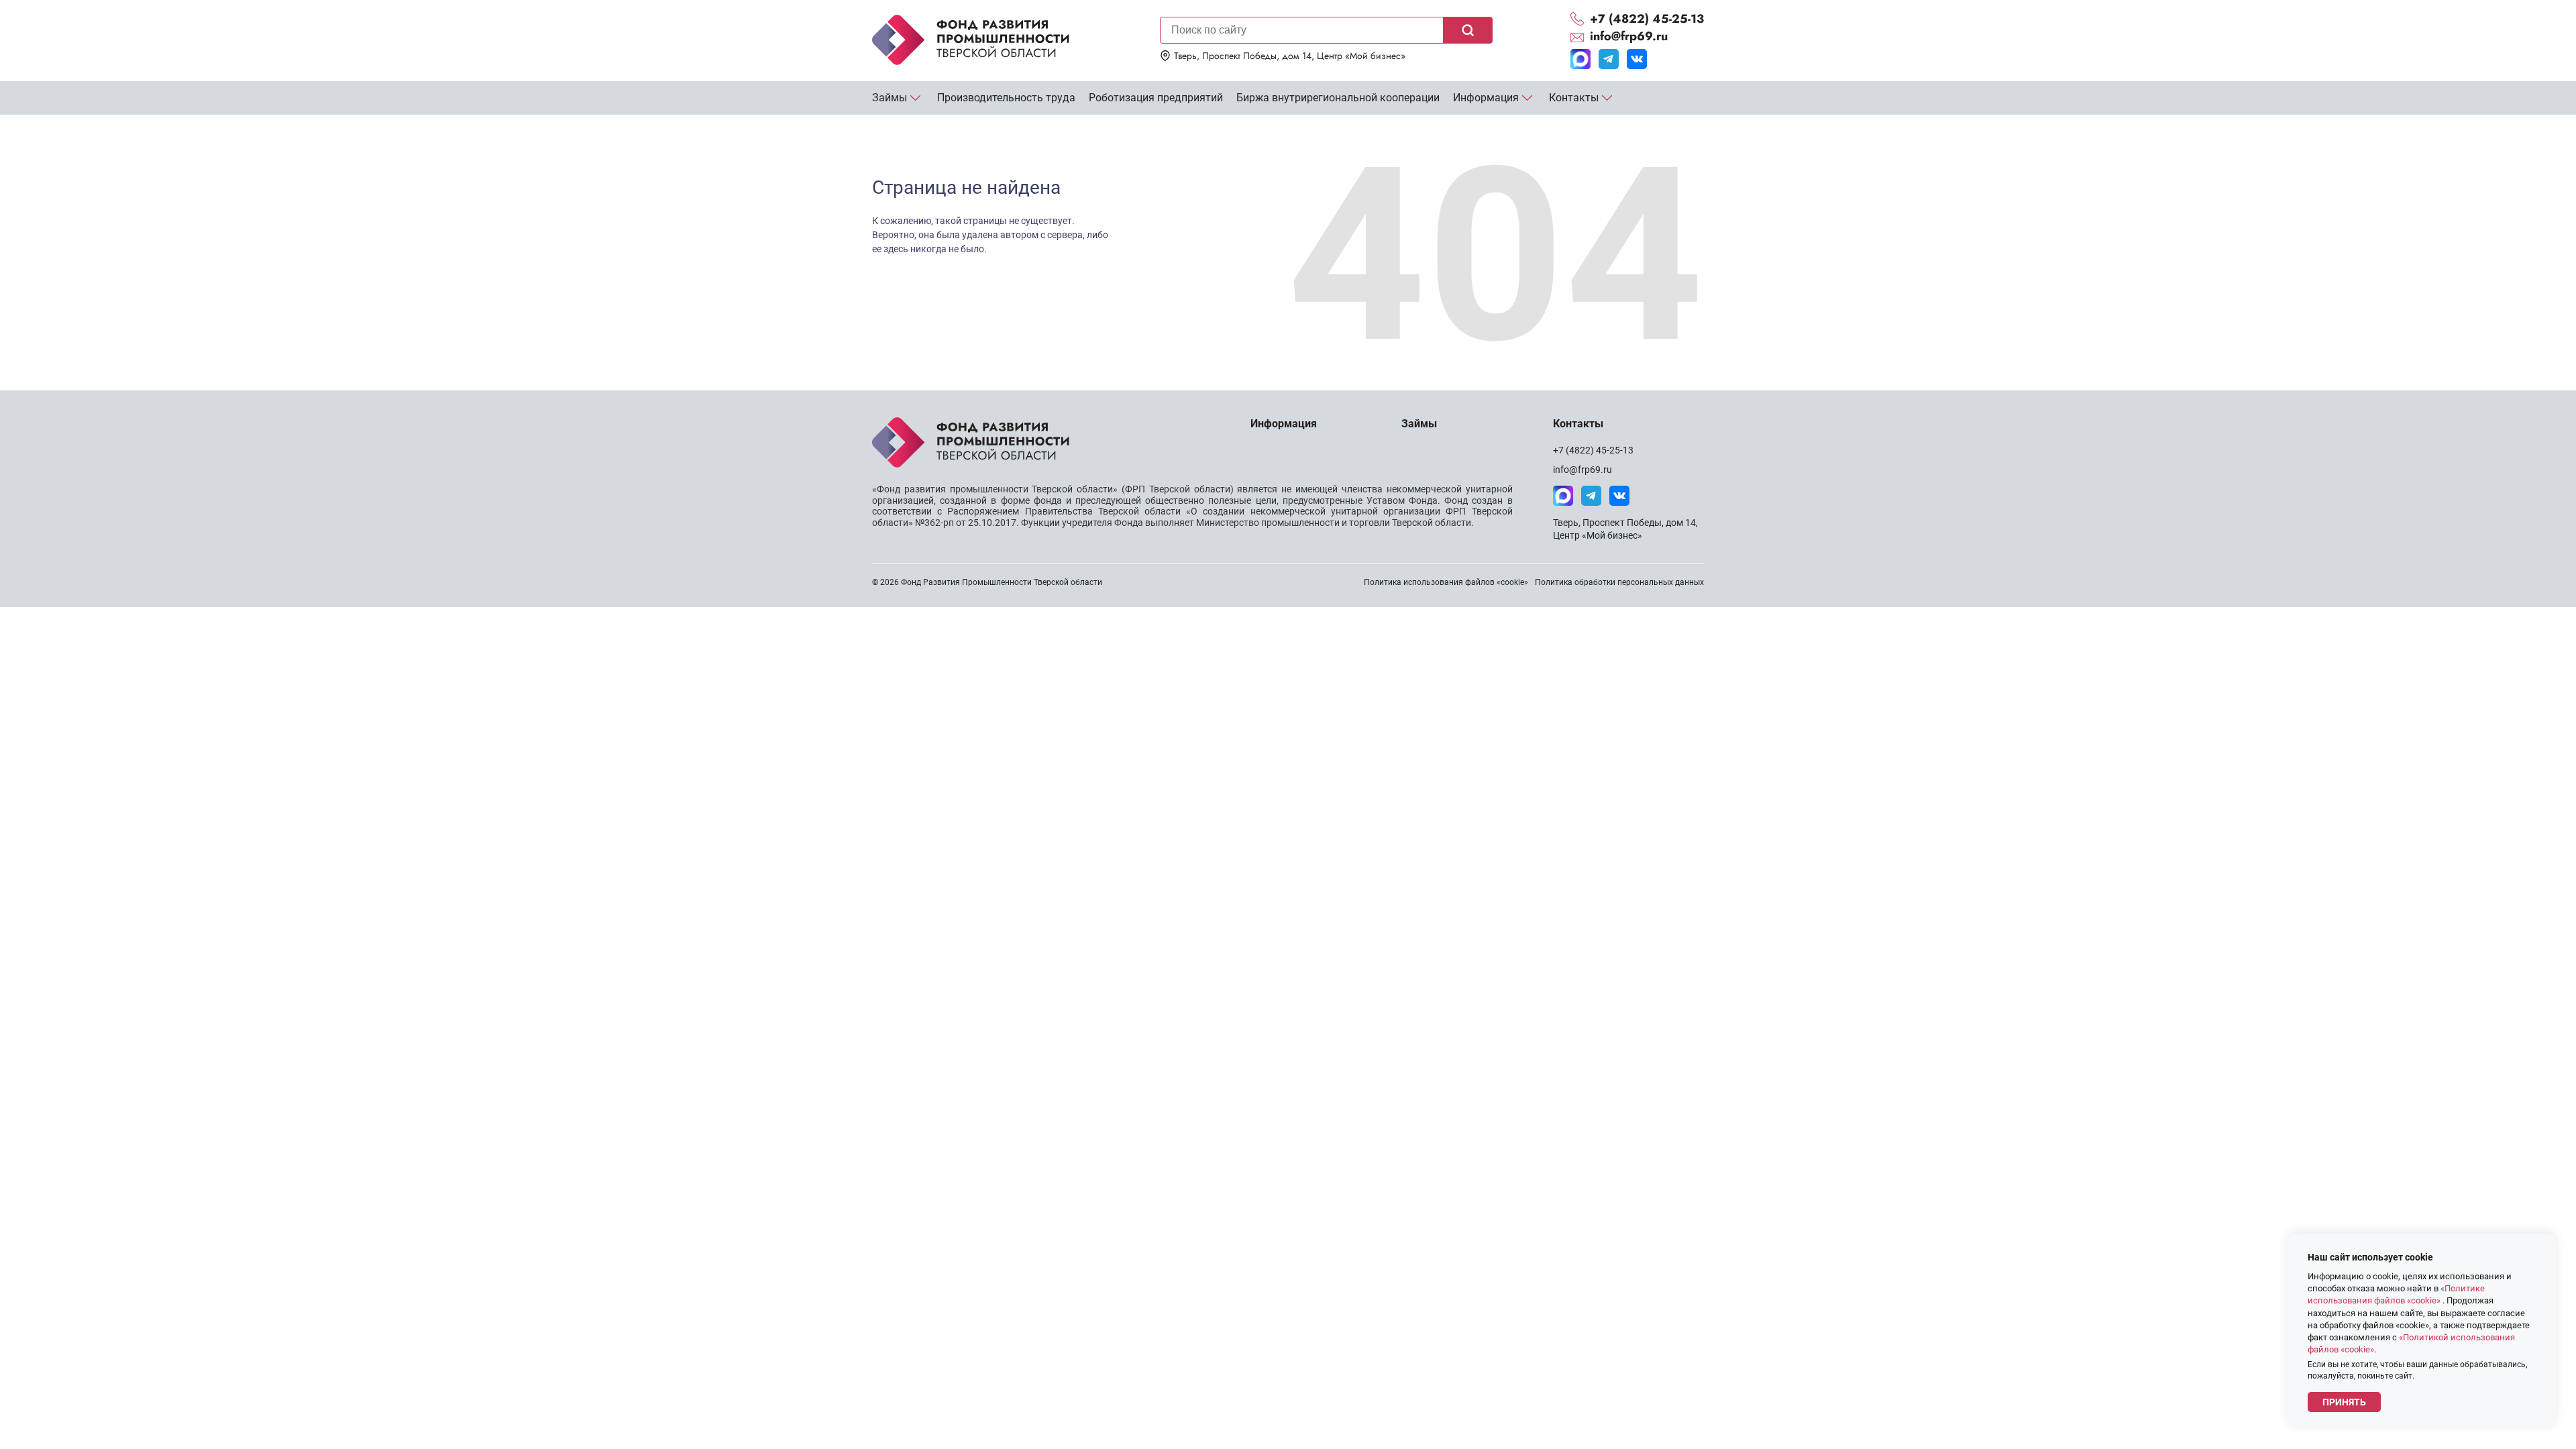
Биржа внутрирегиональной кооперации (1338, 98)
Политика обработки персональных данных (1619, 582)
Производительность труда (1006, 98)
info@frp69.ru (1582, 470)
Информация (1486, 98)
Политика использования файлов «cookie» (1446, 582)
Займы (890, 98)
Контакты (1574, 98)
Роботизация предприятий (1156, 98)
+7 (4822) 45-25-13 (1593, 450)
